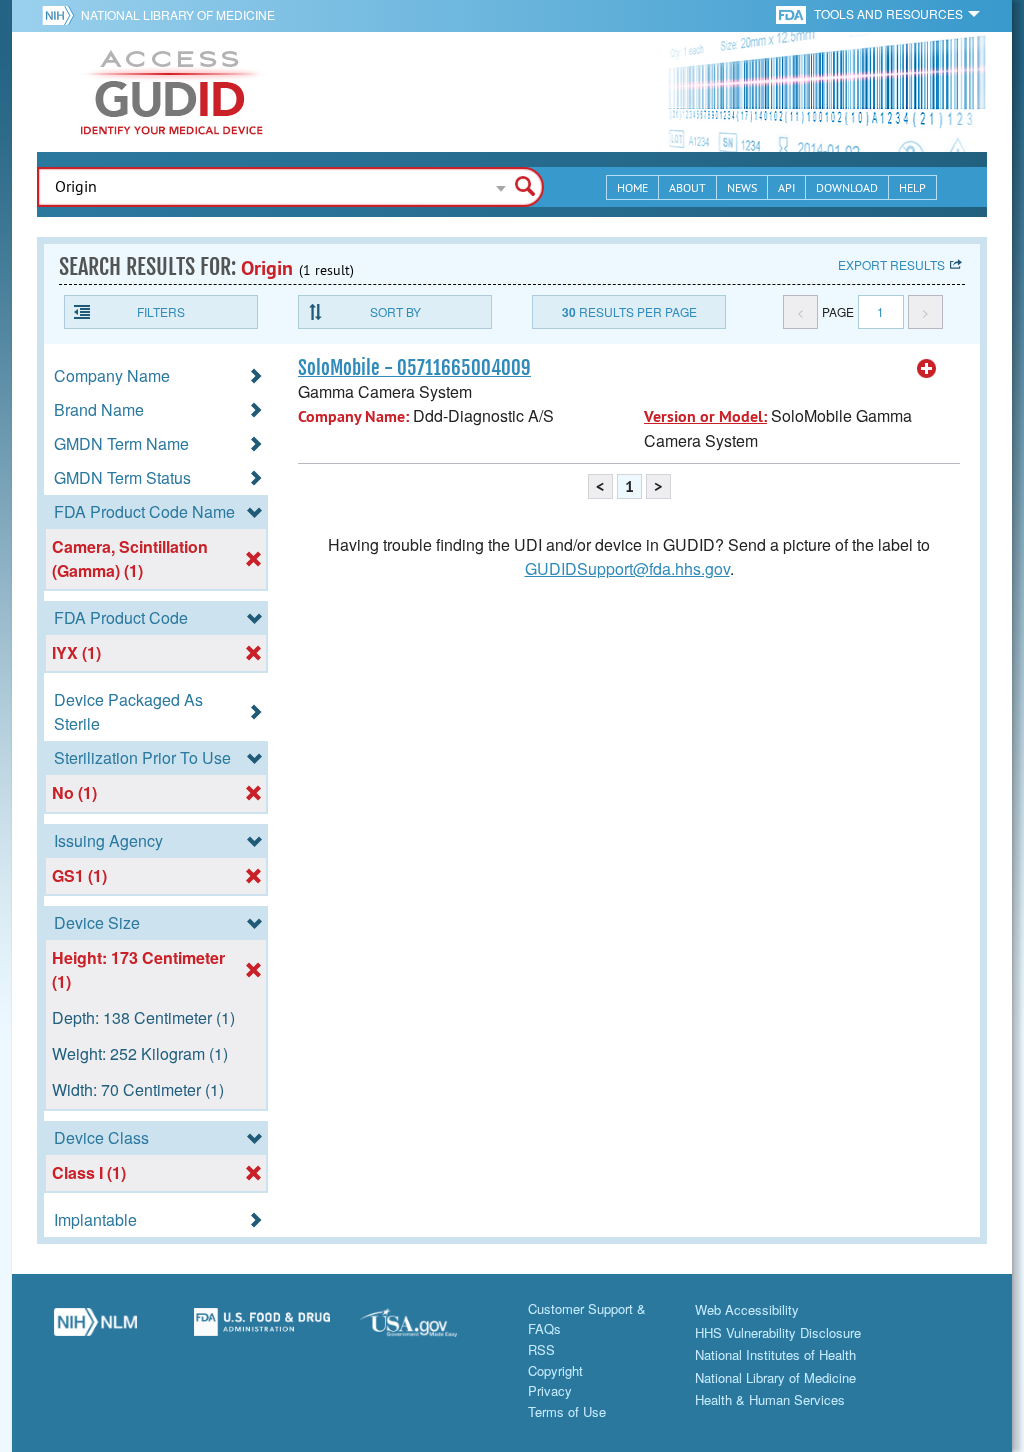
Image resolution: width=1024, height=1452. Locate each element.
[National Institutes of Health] (61, 15)
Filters (161, 311)
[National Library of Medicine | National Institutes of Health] (95, 1330)
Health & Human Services (770, 1399)
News (742, 187)
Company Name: (353, 416)
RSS (541, 1349)
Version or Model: (705, 416)
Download (847, 187)
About (687, 187)
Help (912, 187)
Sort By (395, 311)
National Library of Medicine (178, 14)
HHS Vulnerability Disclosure (778, 1332)
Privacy (550, 1390)
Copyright (555, 1370)
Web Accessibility (747, 1309)
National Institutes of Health (775, 1354)
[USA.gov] (428, 1330)
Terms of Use (567, 1411)
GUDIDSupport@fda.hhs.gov (627, 568)
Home (632, 187)
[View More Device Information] (927, 369)
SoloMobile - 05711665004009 (414, 368)
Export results (891, 264)
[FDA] (792, 13)
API (786, 187)
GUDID (172, 92)
